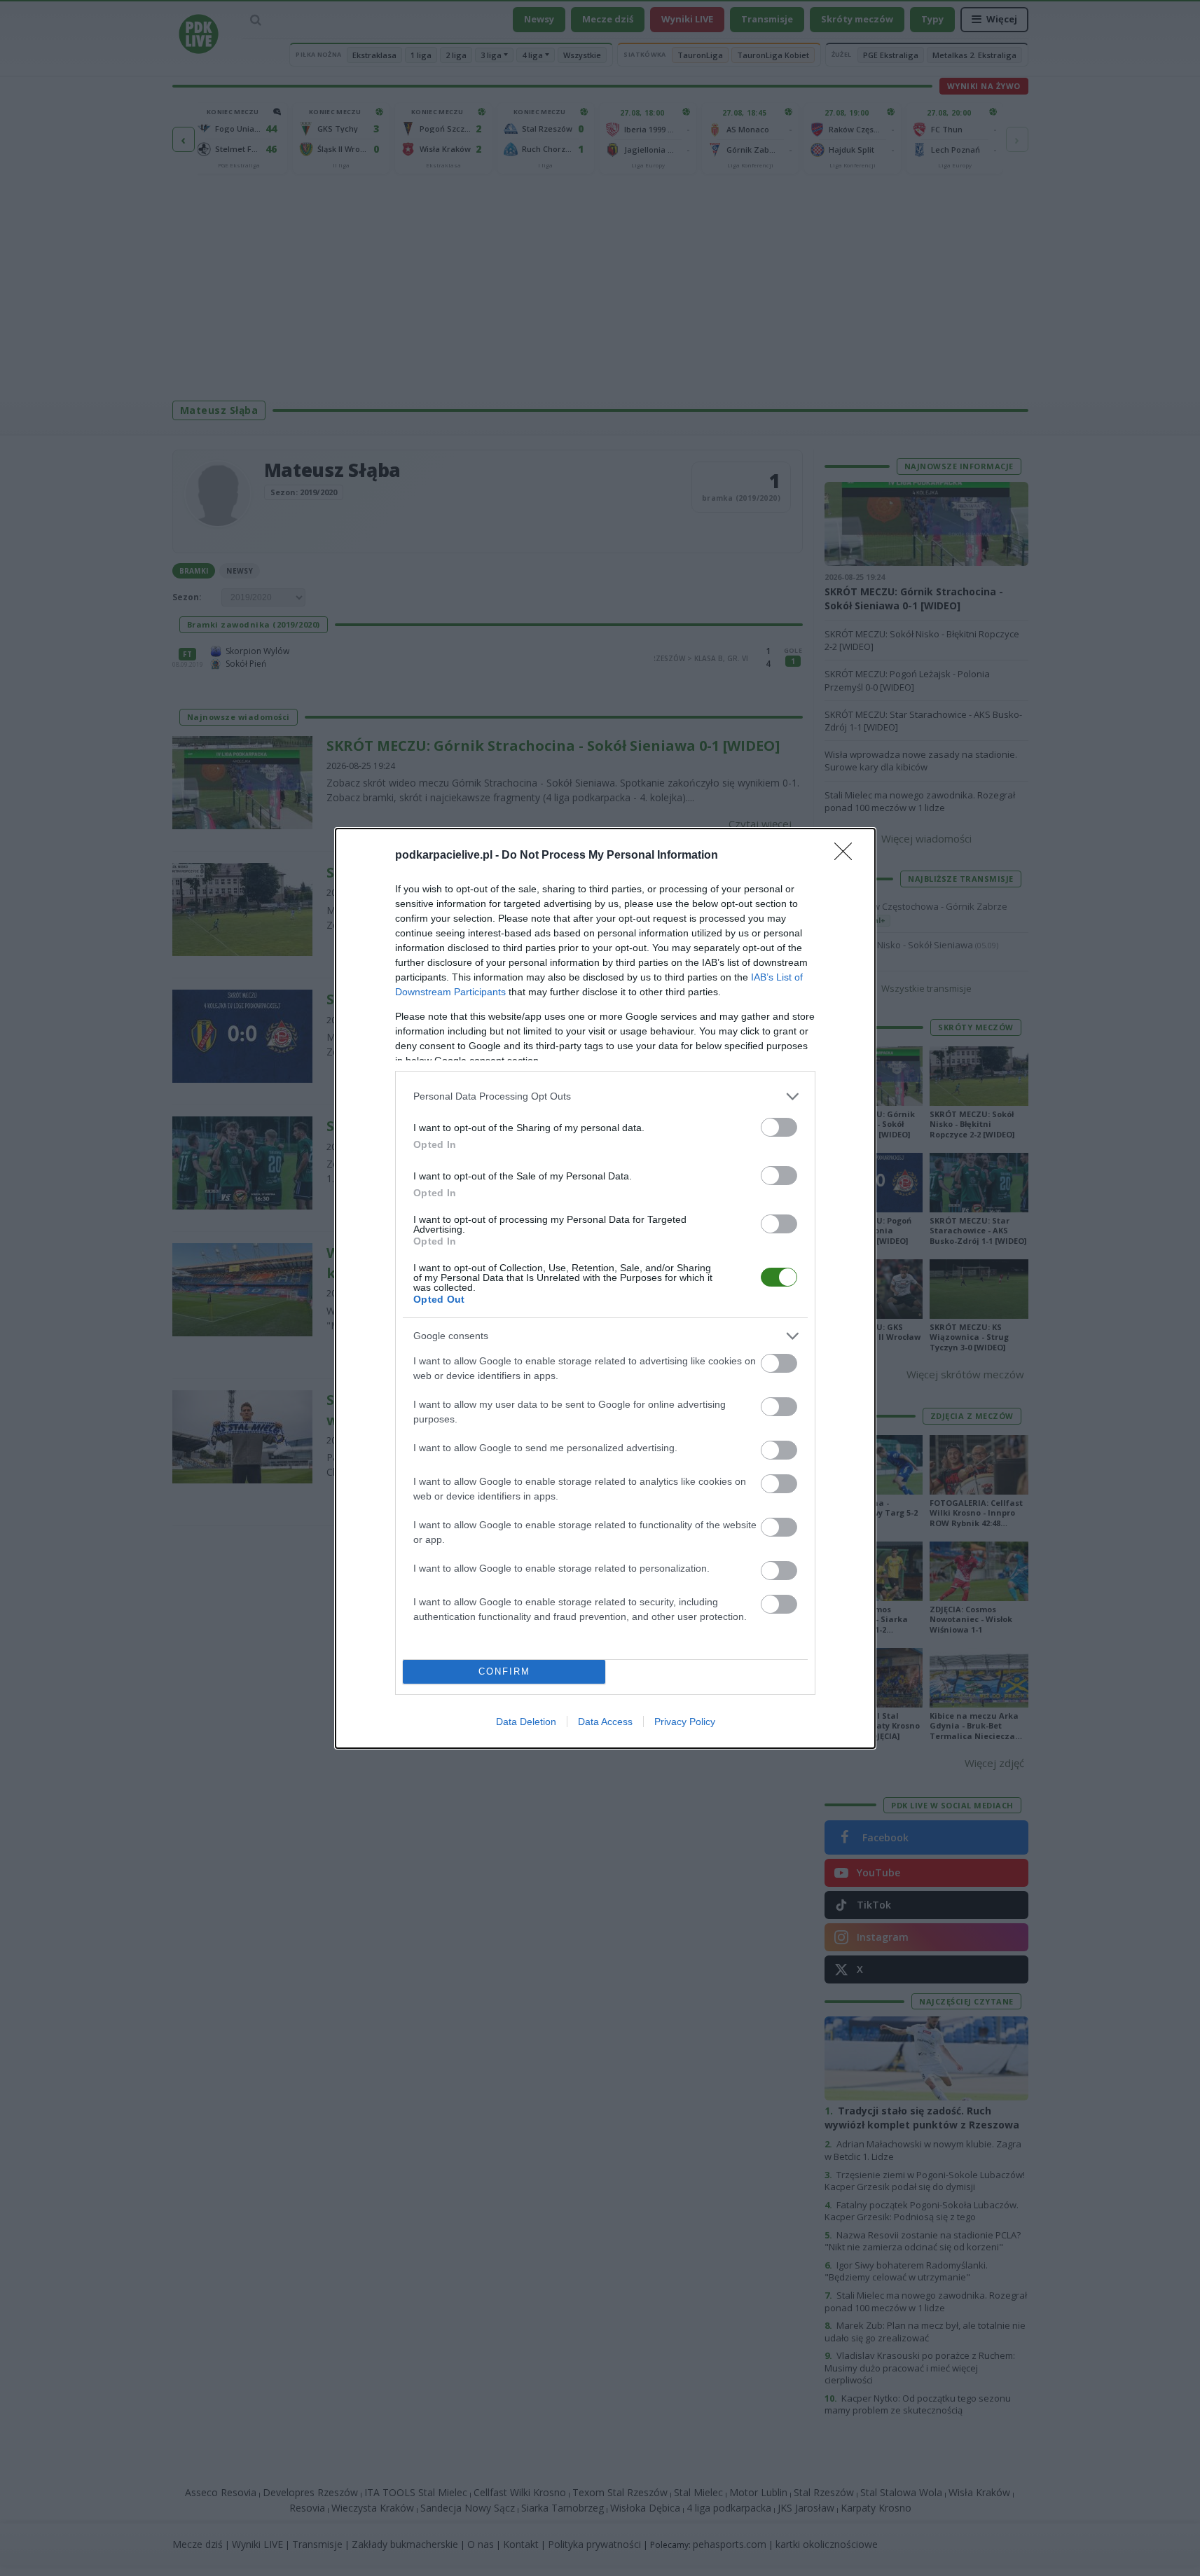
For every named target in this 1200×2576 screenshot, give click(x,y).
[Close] (848, 856)
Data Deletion (526, 1722)
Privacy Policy (685, 1722)
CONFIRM (504, 1671)
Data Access (605, 1722)
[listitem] (605, 1096)
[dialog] (605, 1288)
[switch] (779, 1127)
